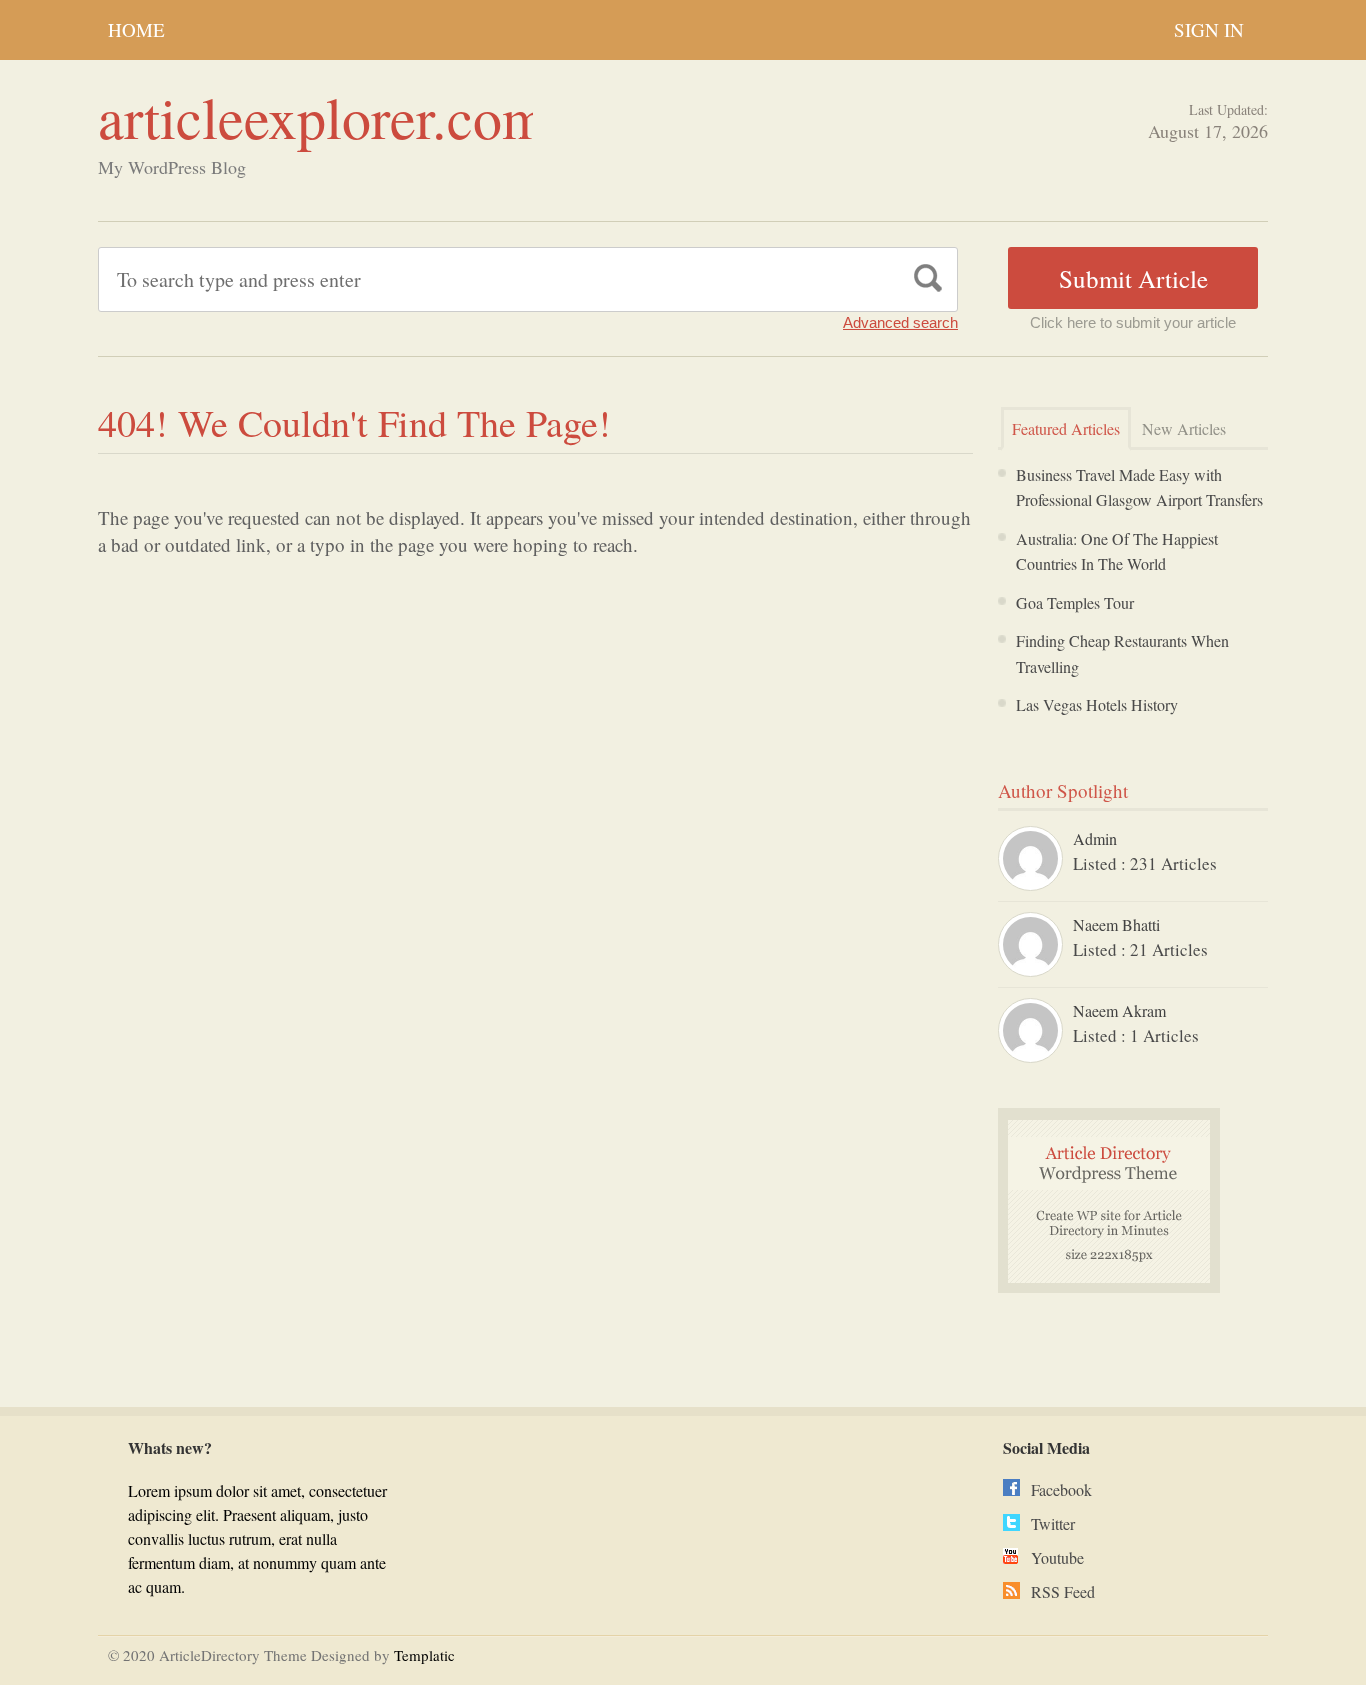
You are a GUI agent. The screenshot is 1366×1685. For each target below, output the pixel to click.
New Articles (1184, 428)
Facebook (1061, 1489)
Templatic (424, 1655)
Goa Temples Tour (1075, 602)
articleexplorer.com (322, 116)
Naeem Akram (1119, 1010)
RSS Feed (1063, 1591)
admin (1095, 838)
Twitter (1053, 1523)
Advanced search (900, 322)
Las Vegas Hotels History (1097, 704)
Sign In (1209, 29)
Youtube (1057, 1557)
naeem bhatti (1116, 924)
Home (136, 29)
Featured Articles (1066, 428)
